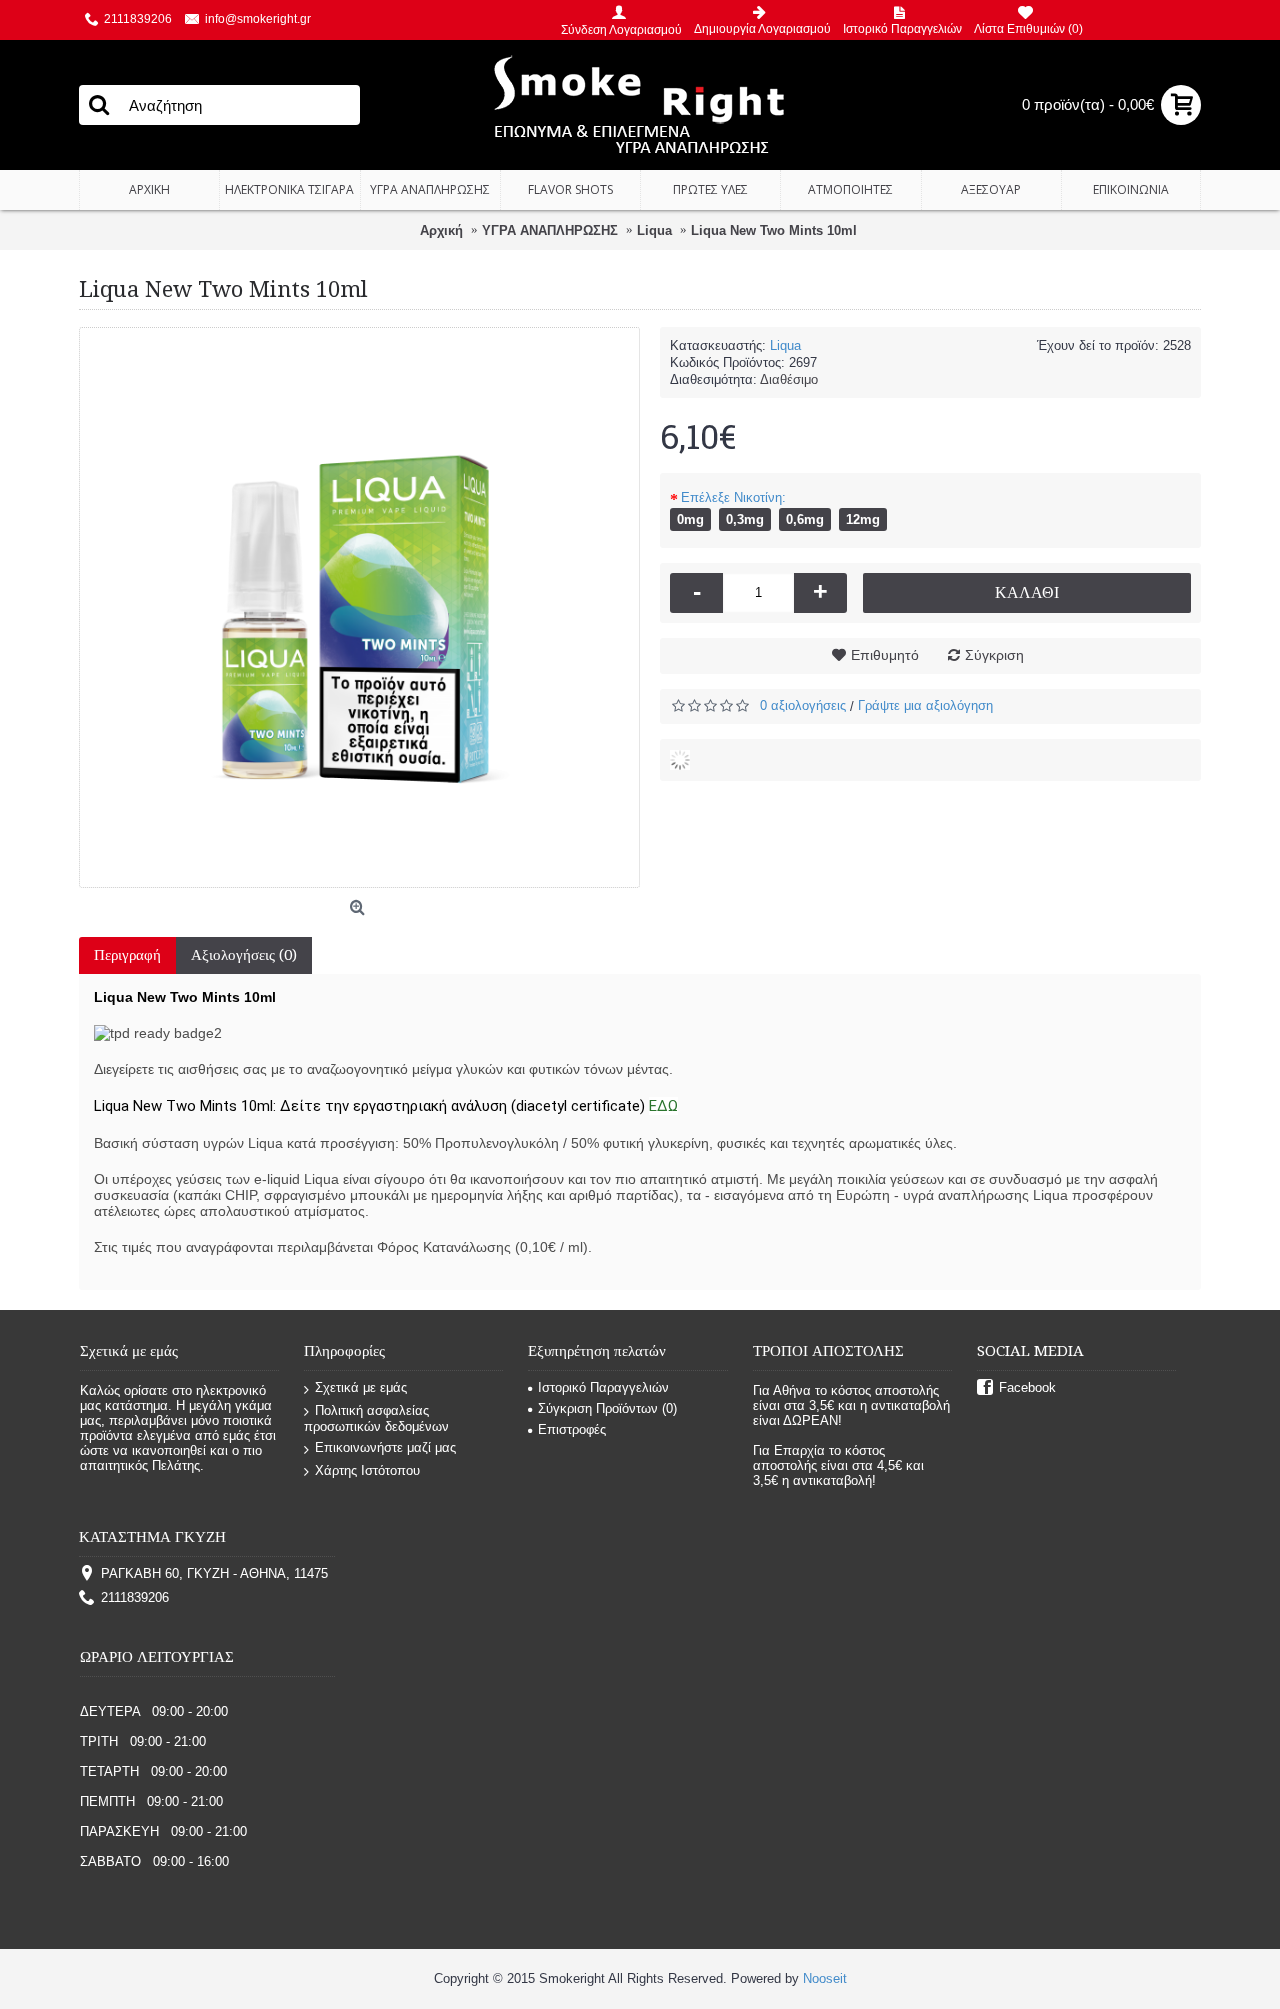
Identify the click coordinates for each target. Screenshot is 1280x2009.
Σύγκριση (994, 655)
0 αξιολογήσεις (803, 705)
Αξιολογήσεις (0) (244, 955)
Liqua (785, 345)
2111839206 (135, 1597)
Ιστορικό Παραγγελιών (603, 1387)
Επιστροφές (572, 1429)
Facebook (1027, 1387)
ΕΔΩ (663, 1106)
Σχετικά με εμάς (361, 1387)
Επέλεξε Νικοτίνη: (733, 497)
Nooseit (825, 1978)
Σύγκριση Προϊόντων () (607, 1408)
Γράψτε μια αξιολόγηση (925, 705)
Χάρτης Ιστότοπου (367, 1470)
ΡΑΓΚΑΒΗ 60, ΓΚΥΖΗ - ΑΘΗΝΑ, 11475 (214, 1573)
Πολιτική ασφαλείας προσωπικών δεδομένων (376, 1419)
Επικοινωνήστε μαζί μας (385, 1447)
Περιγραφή (127, 955)
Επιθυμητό (885, 655)
